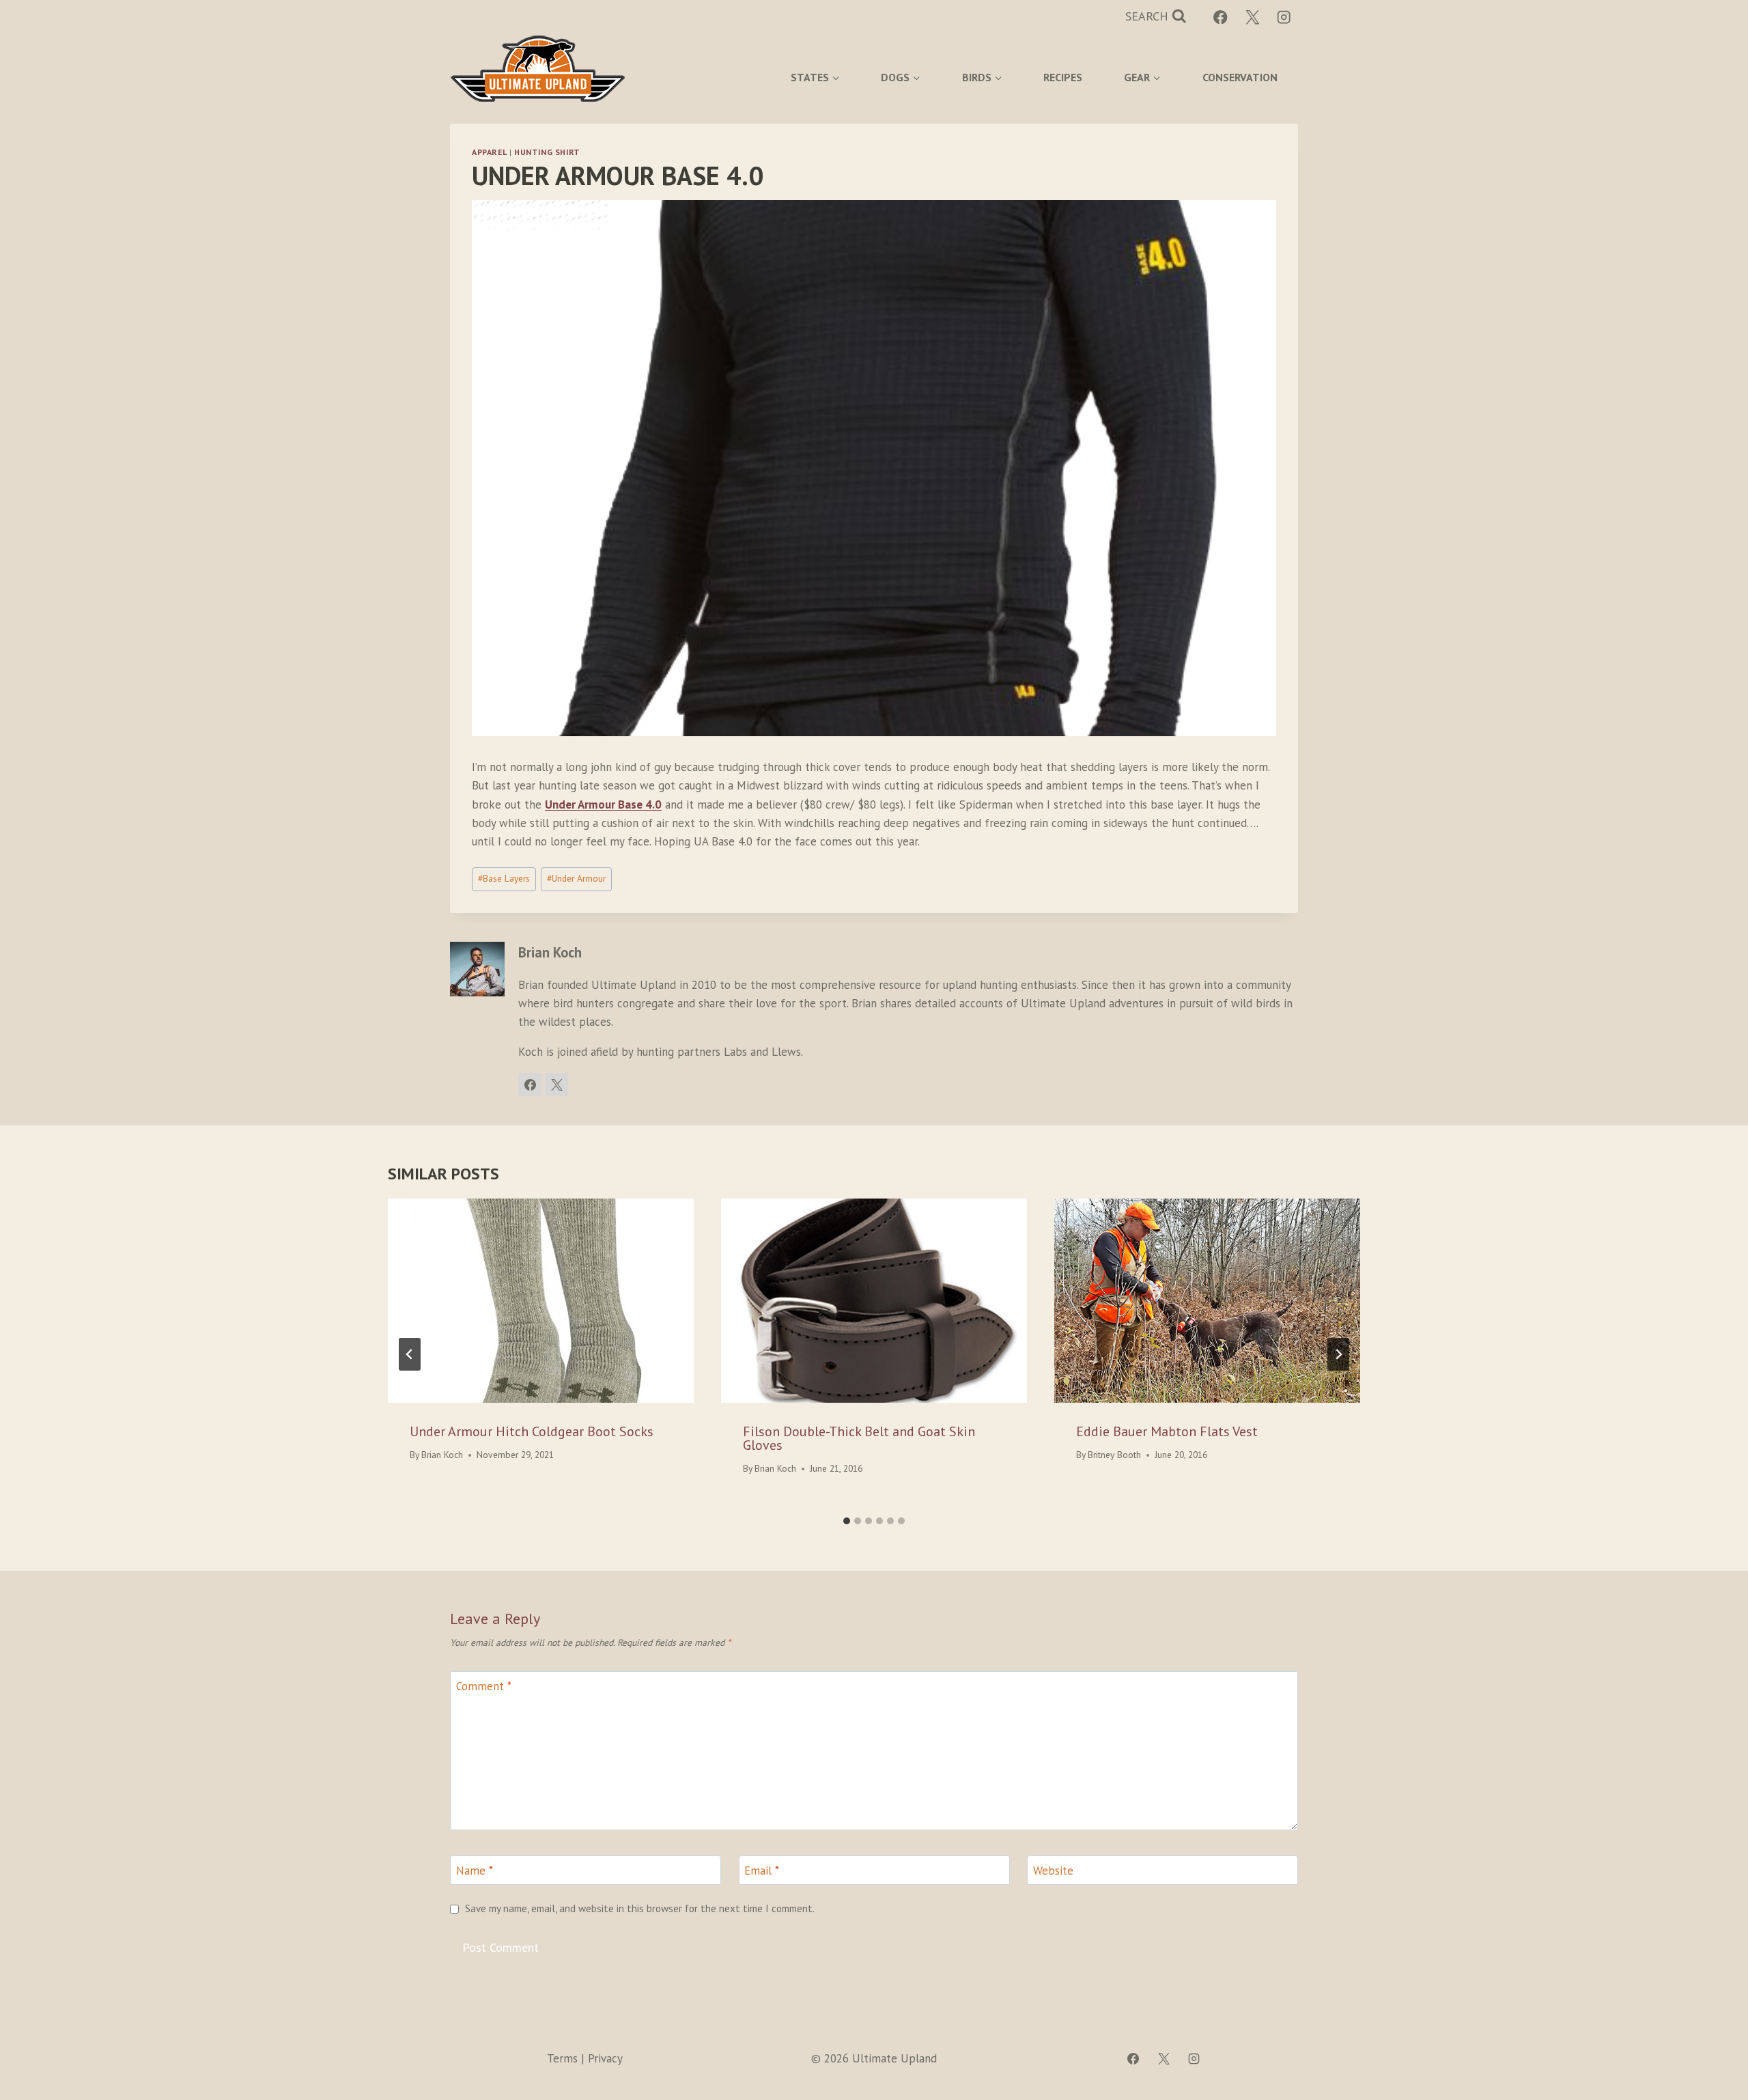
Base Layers (504, 878)
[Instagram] (1284, 17)
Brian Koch (442, 1455)
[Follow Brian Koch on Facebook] (530, 1084)
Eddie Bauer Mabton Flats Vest (1167, 1431)
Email (762, 1871)
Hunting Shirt (547, 152)
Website (1053, 1871)
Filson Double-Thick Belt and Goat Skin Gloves (859, 1438)
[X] (1253, 17)
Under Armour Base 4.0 (603, 804)
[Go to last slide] (410, 1354)
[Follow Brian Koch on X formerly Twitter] (556, 1084)
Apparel (489, 152)
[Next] (1338, 1354)
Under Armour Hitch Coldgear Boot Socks (532, 1431)
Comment (484, 1686)
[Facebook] (1221, 17)
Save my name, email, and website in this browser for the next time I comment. (640, 1908)
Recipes (1063, 77)
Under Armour (576, 878)
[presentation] (541, 1301)
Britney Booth (1114, 1455)
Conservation (1240, 77)
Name (475, 1871)
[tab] (847, 1521)
